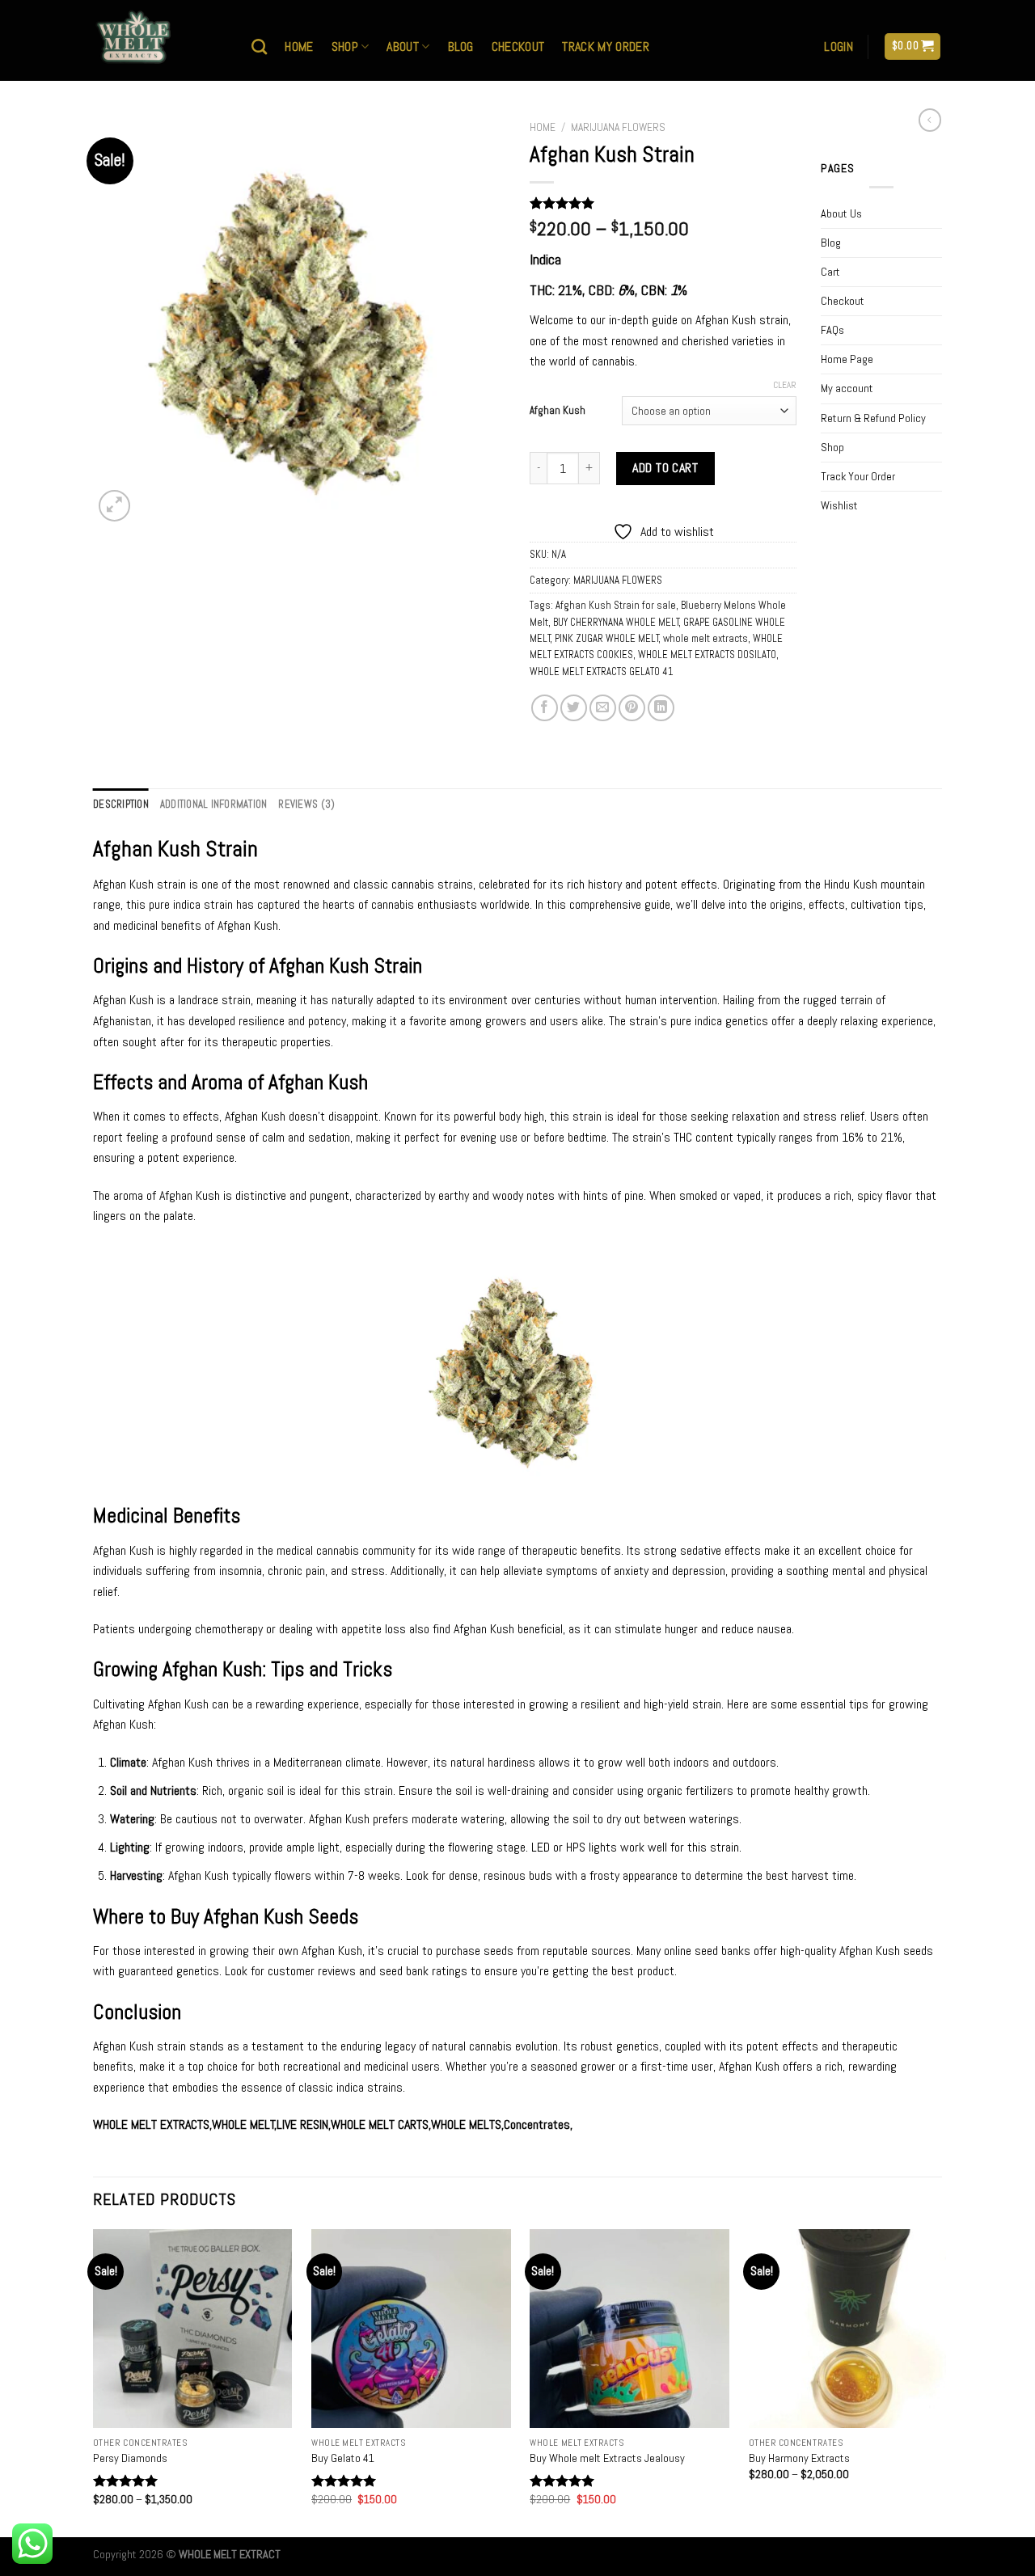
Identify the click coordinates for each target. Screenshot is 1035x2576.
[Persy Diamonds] (193, 2329)
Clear (785, 385)
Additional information (214, 804)
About (403, 46)
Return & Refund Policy (873, 418)
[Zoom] (114, 506)
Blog (461, 46)
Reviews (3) (306, 804)
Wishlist (839, 505)
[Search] (259, 46)
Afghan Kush (558, 411)
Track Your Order (858, 476)
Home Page (847, 359)
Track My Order (605, 46)
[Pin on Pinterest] (632, 708)
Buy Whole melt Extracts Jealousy (607, 2458)
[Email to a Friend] (603, 708)
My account (847, 388)
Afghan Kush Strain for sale (616, 605)
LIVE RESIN (302, 2124)
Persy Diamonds (130, 2458)
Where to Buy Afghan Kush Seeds (226, 1917)
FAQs (832, 330)
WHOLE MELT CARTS (380, 2124)
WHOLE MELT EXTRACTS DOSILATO (707, 655)
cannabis (338, 1550)
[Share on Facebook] (545, 708)
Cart (830, 272)
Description (121, 804)
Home (299, 46)
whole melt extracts (705, 638)
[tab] (121, 804)
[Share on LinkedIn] (661, 708)
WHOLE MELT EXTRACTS (151, 2124)
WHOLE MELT (243, 2124)
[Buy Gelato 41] (411, 2329)
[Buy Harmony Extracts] (849, 2329)
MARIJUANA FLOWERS (618, 127)
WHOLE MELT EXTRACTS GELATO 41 (602, 671)
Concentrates (537, 2124)
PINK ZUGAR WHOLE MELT (607, 638)
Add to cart (665, 468)
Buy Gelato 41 (343, 2458)
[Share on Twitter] (574, 708)
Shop (345, 46)
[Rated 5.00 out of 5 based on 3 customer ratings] (663, 203)
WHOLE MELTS (466, 2124)
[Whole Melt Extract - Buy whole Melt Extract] (160, 40)
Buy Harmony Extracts (799, 2458)
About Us (841, 213)
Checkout (518, 46)
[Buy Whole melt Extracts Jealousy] (629, 2329)
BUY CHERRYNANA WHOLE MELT (616, 622)
